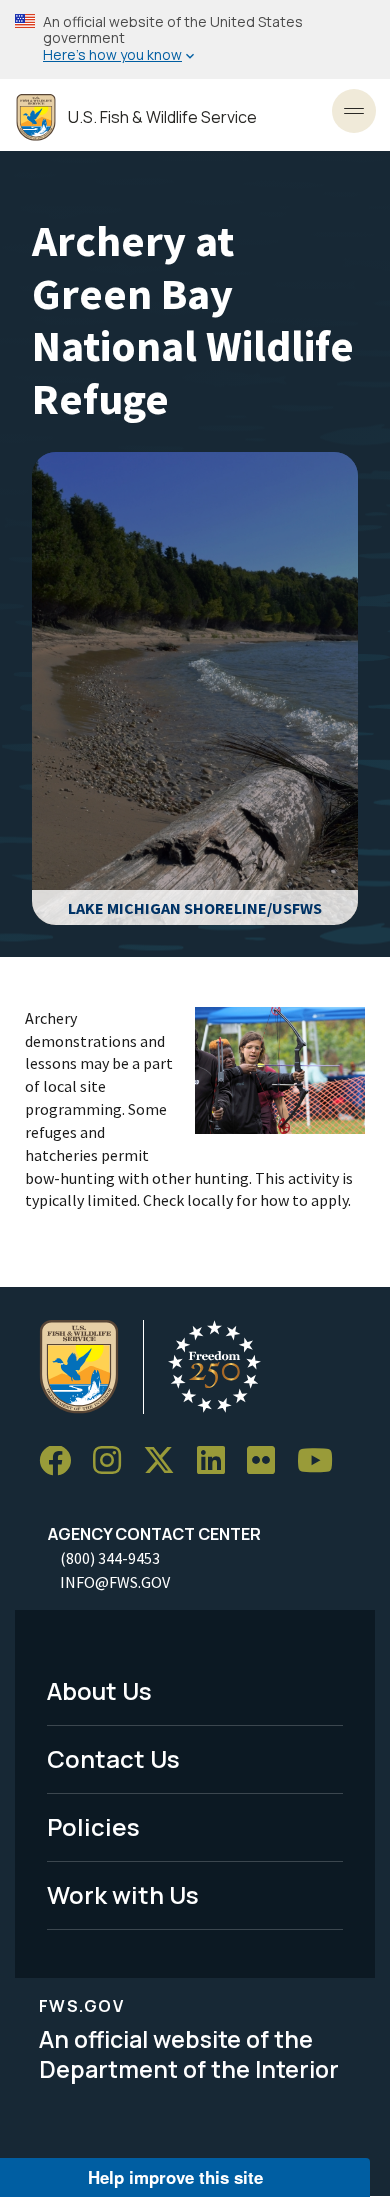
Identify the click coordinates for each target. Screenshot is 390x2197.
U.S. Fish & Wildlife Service (162, 117)
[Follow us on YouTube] (322, 1461)
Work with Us (123, 1894)
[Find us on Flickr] (268, 1461)
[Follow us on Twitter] (166, 1461)
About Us (99, 1690)
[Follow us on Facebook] (62, 1461)
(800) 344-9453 (110, 1558)
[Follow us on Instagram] (114, 1461)
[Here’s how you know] (195, 39)
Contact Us (113, 1758)
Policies (93, 1826)
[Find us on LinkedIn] (218, 1461)
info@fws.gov (115, 1582)
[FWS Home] (36, 117)
